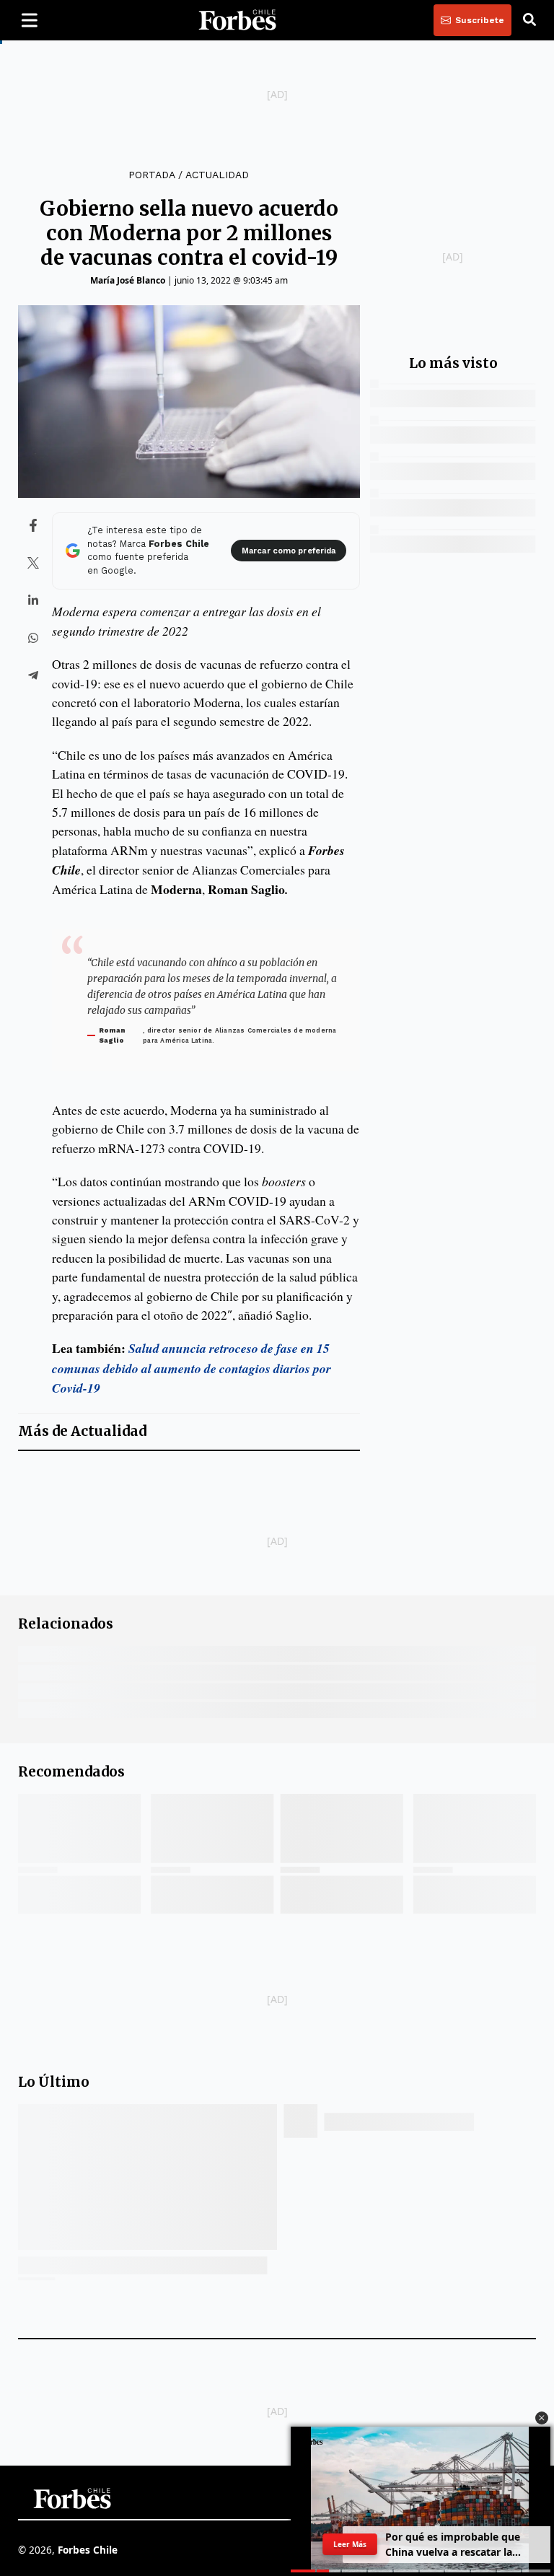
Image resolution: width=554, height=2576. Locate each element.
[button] (542, 2418)
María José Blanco (128, 280)
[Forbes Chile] (237, 20)
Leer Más (350, 2544)
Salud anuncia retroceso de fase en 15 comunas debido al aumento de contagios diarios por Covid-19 (192, 1368)
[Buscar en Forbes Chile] (529, 20)
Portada (151, 175)
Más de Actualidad (82, 1431)
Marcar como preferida (289, 551)
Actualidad (217, 175)
